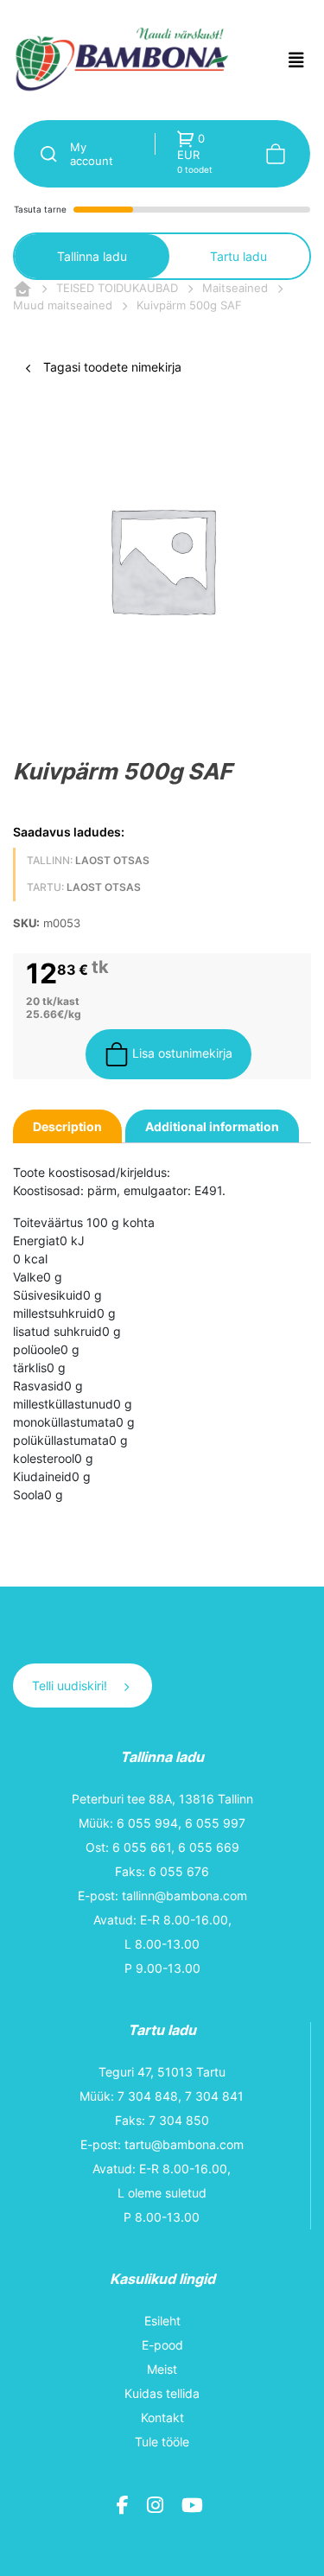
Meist (162, 2369)
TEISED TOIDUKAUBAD (117, 288)
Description (67, 1126)
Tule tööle (162, 2442)
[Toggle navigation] (296, 60)
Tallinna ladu (92, 256)
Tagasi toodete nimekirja (111, 367)
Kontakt (162, 2417)
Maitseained (235, 288)
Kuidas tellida (162, 2393)
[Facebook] (125, 2508)
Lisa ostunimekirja (181, 1053)
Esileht (162, 2321)
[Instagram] (157, 2508)
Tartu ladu (238, 256)
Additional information (212, 1126)
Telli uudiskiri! (71, 1686)
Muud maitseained (63, 305)
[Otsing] (42, 154)
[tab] (67, 1126)
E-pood (162, 2345)
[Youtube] (194, 2508)
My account (92, 154)
